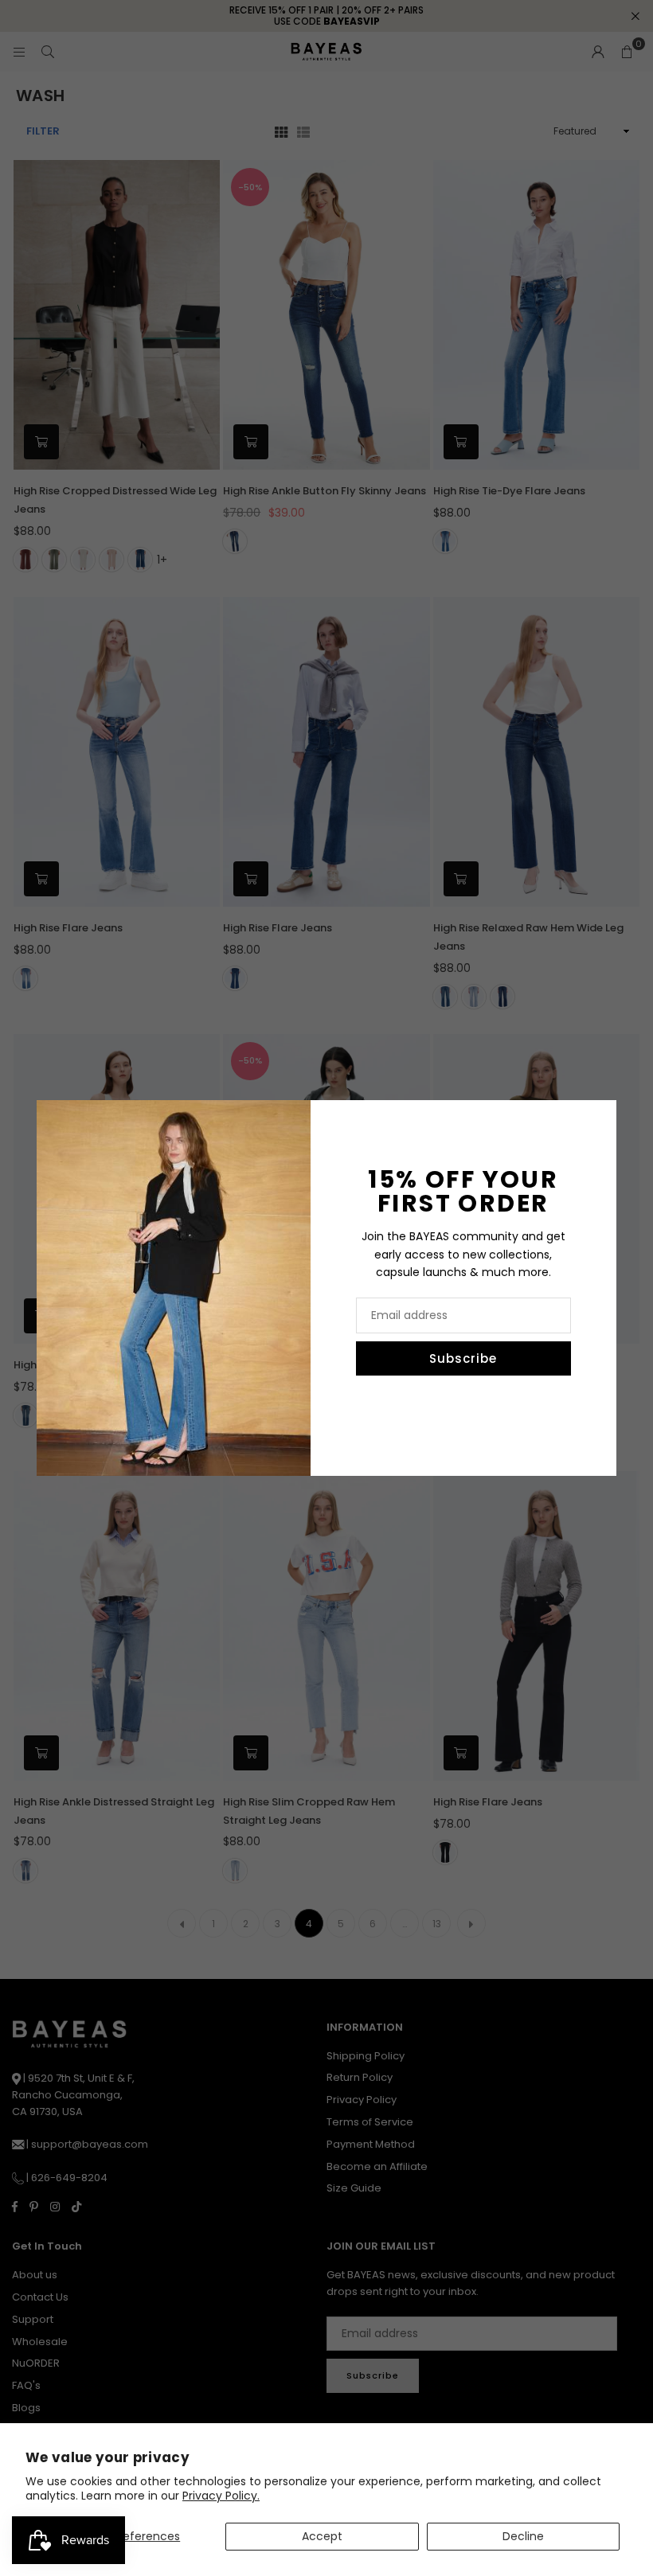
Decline (523, 2536)
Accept (322, 2536)
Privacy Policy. (221, 2496)
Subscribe (463, 1358)
